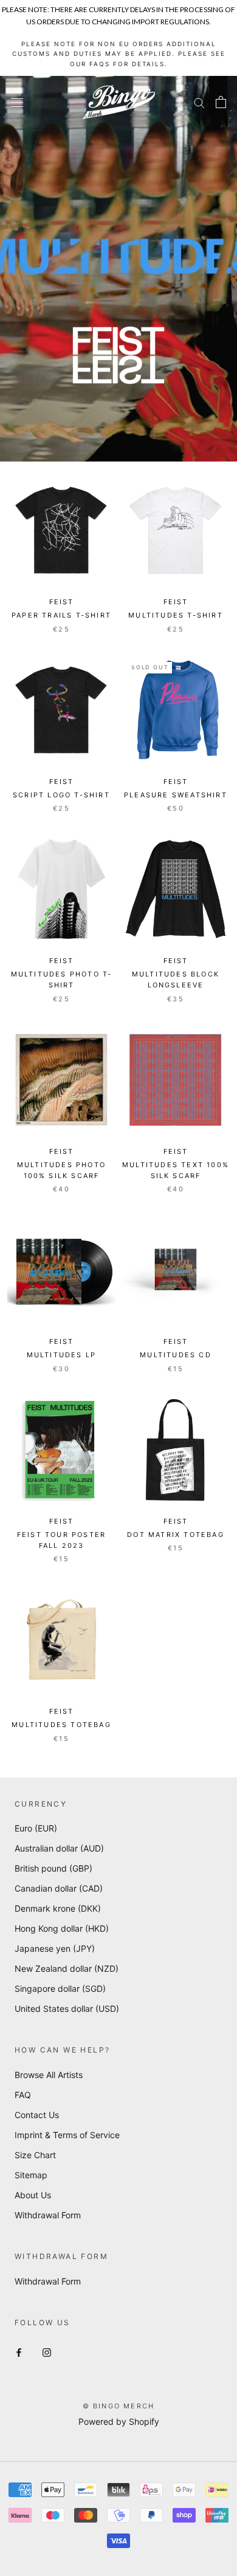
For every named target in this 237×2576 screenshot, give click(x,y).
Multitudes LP (62, 1355)
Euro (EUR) (36, 1828)
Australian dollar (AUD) (59, 1848)
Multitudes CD (176, 1355)
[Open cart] (221, 102)
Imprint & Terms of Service (67, 2135)
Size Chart (35, 2155)
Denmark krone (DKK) (58, 1908)
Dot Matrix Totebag (176, 1535)
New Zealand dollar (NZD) (67, 1968)
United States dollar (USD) (67, 2009)
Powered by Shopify (119, 2421)
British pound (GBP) (53, 1868)
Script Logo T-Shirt (61, 795)
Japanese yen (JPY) (55, 1948)
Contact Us (37, 2115)
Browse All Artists (49, 2075)
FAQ (23, 2095)
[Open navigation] (17, 102)
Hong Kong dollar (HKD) (62, 1928)
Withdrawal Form (48, 2215)
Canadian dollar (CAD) (59, 1888)
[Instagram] (47, 2352)
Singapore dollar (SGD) (60, 1988)
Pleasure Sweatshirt (176, 795)
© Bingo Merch (119, 2406)
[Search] (199, 102)
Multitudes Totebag (61, 1725)
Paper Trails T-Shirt (61, 615)
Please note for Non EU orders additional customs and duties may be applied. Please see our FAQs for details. (119, 54)
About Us (33, 2195)
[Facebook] (19, 2352)
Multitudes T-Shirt (176, 615)
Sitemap (31, 2175)
